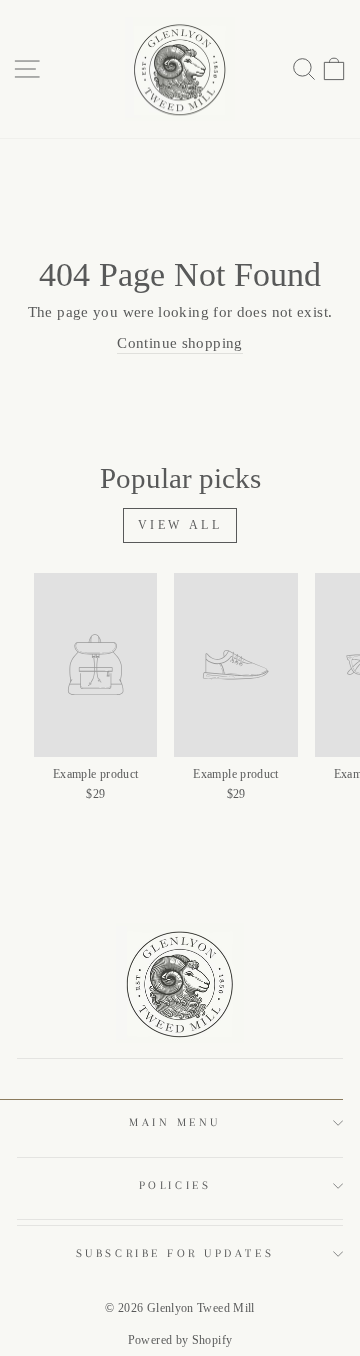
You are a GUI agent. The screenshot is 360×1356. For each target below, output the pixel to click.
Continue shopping (179, 343)
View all (180, 525)
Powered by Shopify (180, 1340)
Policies (175, 1185)
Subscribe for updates (175, 1253)
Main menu (175, 1122)
